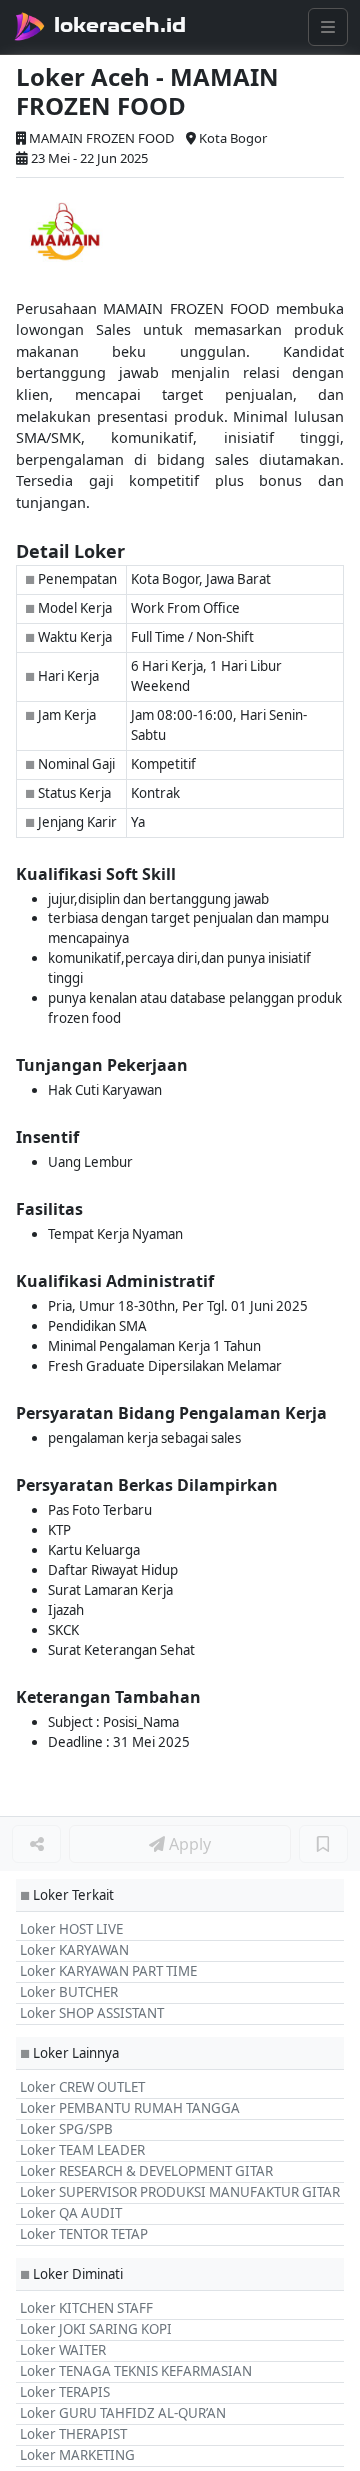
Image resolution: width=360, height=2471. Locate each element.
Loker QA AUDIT (71, 2213)
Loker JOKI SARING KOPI (96, 2329)
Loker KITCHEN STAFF (86, 2308)
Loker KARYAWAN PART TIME (108, 1971)
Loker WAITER (63, 2350)
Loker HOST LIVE (71, 1929)
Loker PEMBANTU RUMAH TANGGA (130, 2108)
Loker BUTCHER (69, 1992)
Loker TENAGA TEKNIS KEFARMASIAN (136, 2371)
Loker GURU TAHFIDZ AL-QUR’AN (123, 2413)
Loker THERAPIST (73, 2434)
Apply (188, 1844)
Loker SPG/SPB (66, 2129)
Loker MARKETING (77, 2455)
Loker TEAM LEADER (82, 2150)
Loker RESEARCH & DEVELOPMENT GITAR (146, 2171)
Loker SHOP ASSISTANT (92, 2013)
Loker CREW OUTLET (82, 2087)
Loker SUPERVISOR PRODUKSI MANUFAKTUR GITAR (180, 2192)
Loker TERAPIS (65, 2392)
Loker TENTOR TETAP (84, 2234)
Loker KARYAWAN (74, 1950)
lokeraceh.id (120, 25)
